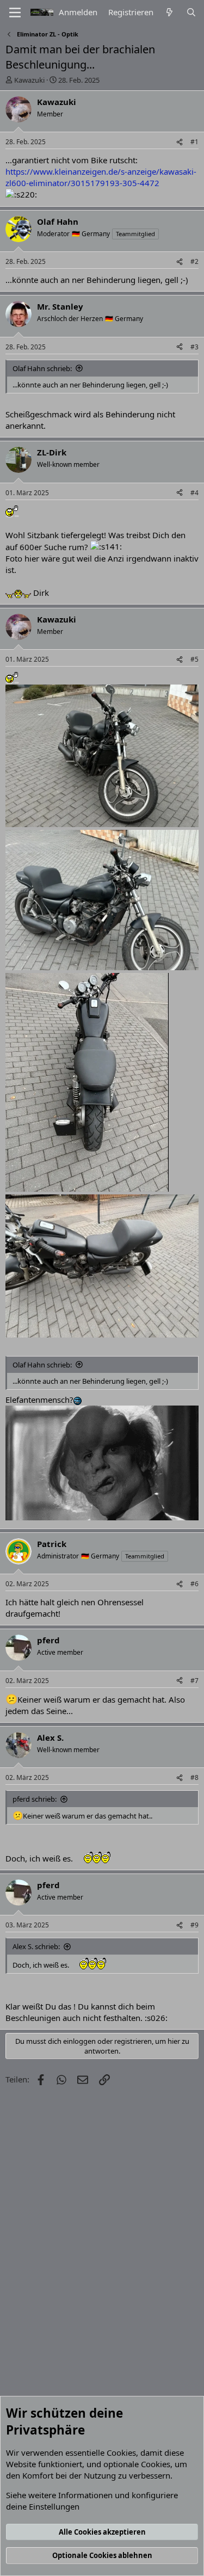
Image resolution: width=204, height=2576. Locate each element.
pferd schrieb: (35, 1799)
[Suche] (191, 12)
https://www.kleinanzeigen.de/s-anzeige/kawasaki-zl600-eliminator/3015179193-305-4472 (101, 177)
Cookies (121, 2452)
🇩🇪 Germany (91, 234)
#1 (194, 142)
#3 (194, 347)
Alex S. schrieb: (36, 1946)
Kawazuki (29, 80)
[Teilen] (180, 142)
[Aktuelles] (169, 12)
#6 (194, 1584)
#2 (194, 261)
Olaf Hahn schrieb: (42, 368)
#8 (194, 1777)
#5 (194, 659)
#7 (194, 1681)
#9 (194, 1925)
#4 (194, 493)
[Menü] (15, 13)
